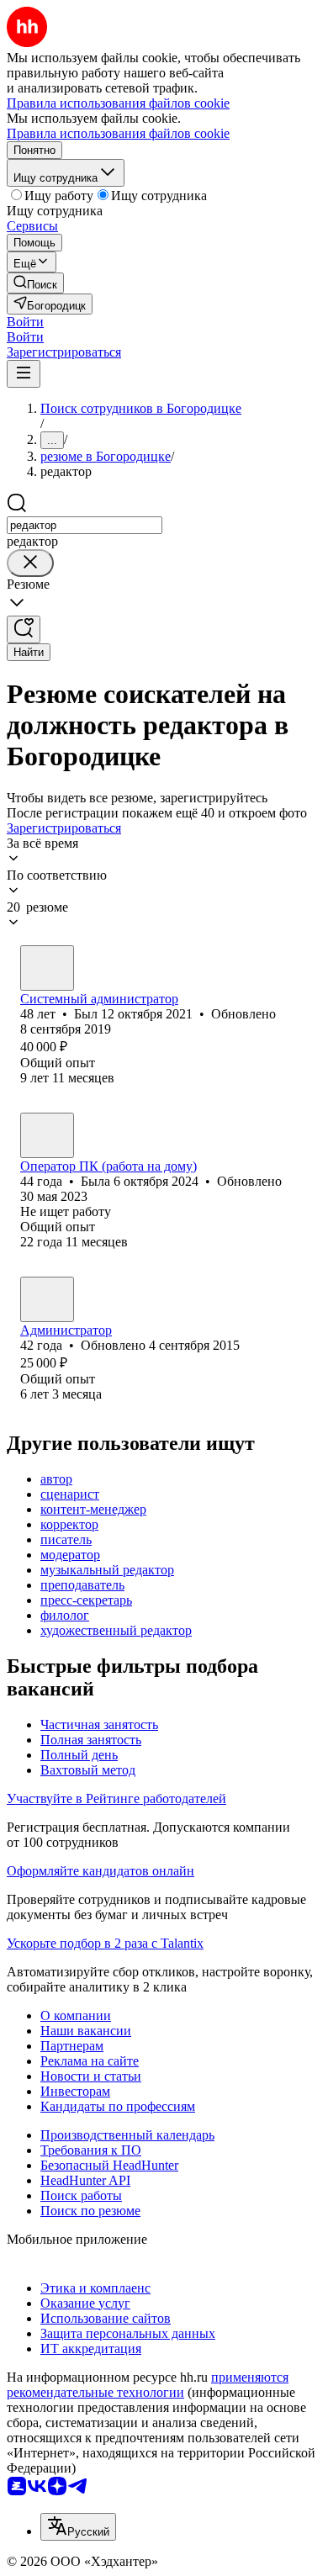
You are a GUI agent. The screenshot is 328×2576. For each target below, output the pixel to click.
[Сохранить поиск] (24, 629)
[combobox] (85, 525)
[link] (35, 283)
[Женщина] (47, 1135)
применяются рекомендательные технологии (148, 2385)
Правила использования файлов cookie (118, 133)
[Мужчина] (47, 968)
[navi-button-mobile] (24, 374)
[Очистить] (30, 563)
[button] (25, 322)
